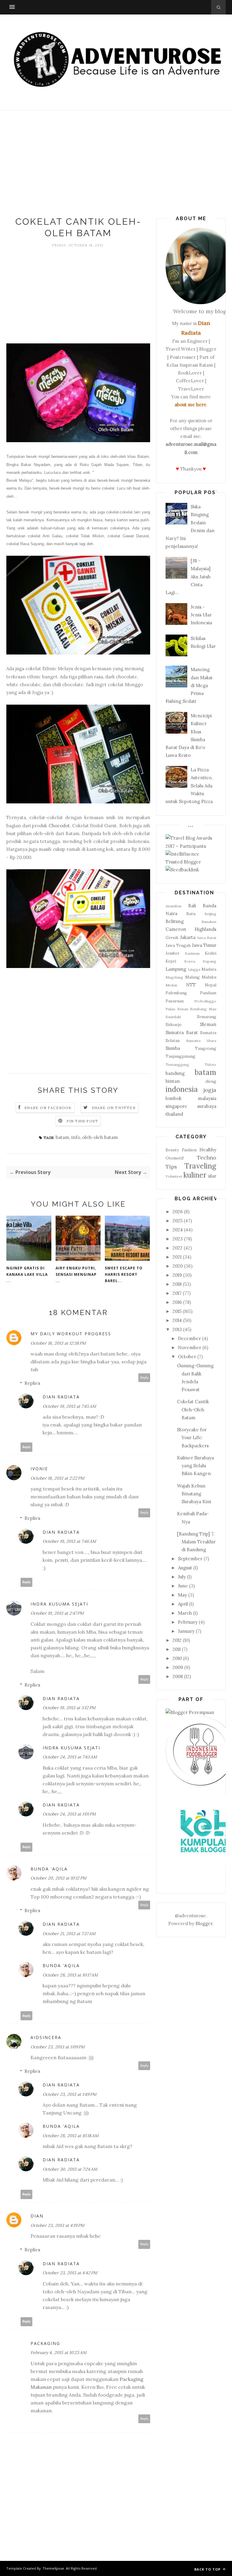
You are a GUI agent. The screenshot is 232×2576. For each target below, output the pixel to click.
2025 (177, 1221)
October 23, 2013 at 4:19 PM (57, 2225)
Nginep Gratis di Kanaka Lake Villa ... (27, 1274)
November (190, 1347)
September (190, 1559)
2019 (177, 1275)
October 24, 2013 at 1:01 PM (69, 1814)
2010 (177, 1658)
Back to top (208, 2569)
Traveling (200, 1166)
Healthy (208, 1150)
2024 (178, 1230)
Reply (144, 1378)
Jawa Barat (207, 938)
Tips (171, 1167)
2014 (177, 1320)
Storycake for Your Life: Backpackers (193, 1438)
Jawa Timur (204, 945)
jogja (210, 1090)
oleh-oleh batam (100, 1137)
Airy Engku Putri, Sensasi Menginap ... (76, 1274)
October (187, 1357)
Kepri (171, 961)
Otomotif (175, 1158)
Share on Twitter (114, 1108)
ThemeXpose (53, 2568)
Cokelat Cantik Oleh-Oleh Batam (193, 1410)
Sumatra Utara (201, 1041)
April (183, 1604)
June (183, 1586)
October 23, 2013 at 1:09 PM (58, 2047)
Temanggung (177, 1064)
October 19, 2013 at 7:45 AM (69, 1406)
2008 (178, 1676)
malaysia (207, 1098)
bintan (173, 1081)
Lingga (194, 969)
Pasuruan (175, 1001)
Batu (191, 914)
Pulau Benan (177, 1009)
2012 (177, 1640)
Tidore (210, 1064)
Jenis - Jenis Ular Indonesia (201, 615)
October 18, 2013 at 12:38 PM (58, 1343)
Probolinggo (205, 1001)
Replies (32, 1383)
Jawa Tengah (178, 945)
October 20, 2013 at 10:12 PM (58, 1878)
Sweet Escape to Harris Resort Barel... (124, 1274)
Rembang (198, 1009)
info (76, 1137)
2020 (178, 1266)
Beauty (172, 1150)
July (182, 1577)
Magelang (174, 977)
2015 (177, 1311)
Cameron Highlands (191, 929)
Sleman (208, 1024)
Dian (37, 2216)
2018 (177, 1284)
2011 (177, 1649)
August (185, 1568)
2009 (178, 1667)
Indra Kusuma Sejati (59, 1604)
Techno (207, 1158)
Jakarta (188, 937)
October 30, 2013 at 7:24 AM (70, 2169)
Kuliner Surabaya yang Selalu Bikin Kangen (195, 1466)
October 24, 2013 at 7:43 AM (70, 1757)
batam (62, 1137)
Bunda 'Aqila (49, 1869)
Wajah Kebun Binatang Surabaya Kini (194, 1494)
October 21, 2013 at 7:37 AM (69, 1934)
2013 (177, 1329)
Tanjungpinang (180, 1056)
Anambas (174, 906)
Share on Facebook (48, 1108)
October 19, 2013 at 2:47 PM (57, 1613)
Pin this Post (82, 1121)
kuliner (195, 1175)
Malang (192, 977)
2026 (178, 1212)
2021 (177, 1257)
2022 (177, 1248)
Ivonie (39, 1469)
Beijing (210, 914)
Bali (192, 906)
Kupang (209, 961)
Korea (190, 961)
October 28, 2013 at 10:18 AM (71, 2136)
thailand (174, 1114)
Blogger (204, 1923)
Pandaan (208, 993)
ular (212, 1176)
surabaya (207, 1106)
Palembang (176, 993)
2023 (178, 1239)
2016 (177, 1302)
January (186, 1631)
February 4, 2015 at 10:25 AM (58, 2352)
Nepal (211, 985)
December (189, 1338)
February (188, 1622)
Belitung (175, 921)
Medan (171, 985)
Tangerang (206, 1048)
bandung (175, 1073)
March (185, 1613)
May (182, 1595)
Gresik (172, 937)
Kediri (211, 953)
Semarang (207, 1017)
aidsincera (46, 2037)
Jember (172, 953)
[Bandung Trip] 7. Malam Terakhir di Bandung (196, 1542)
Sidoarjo (174, 1024)
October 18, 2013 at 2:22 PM (57, 1478)
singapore (176, 1106)
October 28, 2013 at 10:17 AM (70, 1975)
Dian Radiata (61, 1397)
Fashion (189, 1150)
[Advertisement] (116, 165)
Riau (213, 1009)
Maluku (209, 977)
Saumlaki (173, 1017)
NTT (191, 985)
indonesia (182, 1089)
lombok (174, 1098)
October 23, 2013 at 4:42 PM (70, 2273)
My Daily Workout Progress (71, 1334)
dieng (211, 1081)
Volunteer (174, 1176)
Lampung (176, 969)
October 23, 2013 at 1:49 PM (69, 2094)
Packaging (45, 2343)
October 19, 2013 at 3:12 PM (69, 1708)
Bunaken (209, 922)
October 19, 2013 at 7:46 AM (69, 1541)
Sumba (173, 1048)
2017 (177, 1293)
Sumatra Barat (182, 1032)
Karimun (192, 953)
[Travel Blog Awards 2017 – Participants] (191, 846)
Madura (209, 969)
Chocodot (59, 826)
